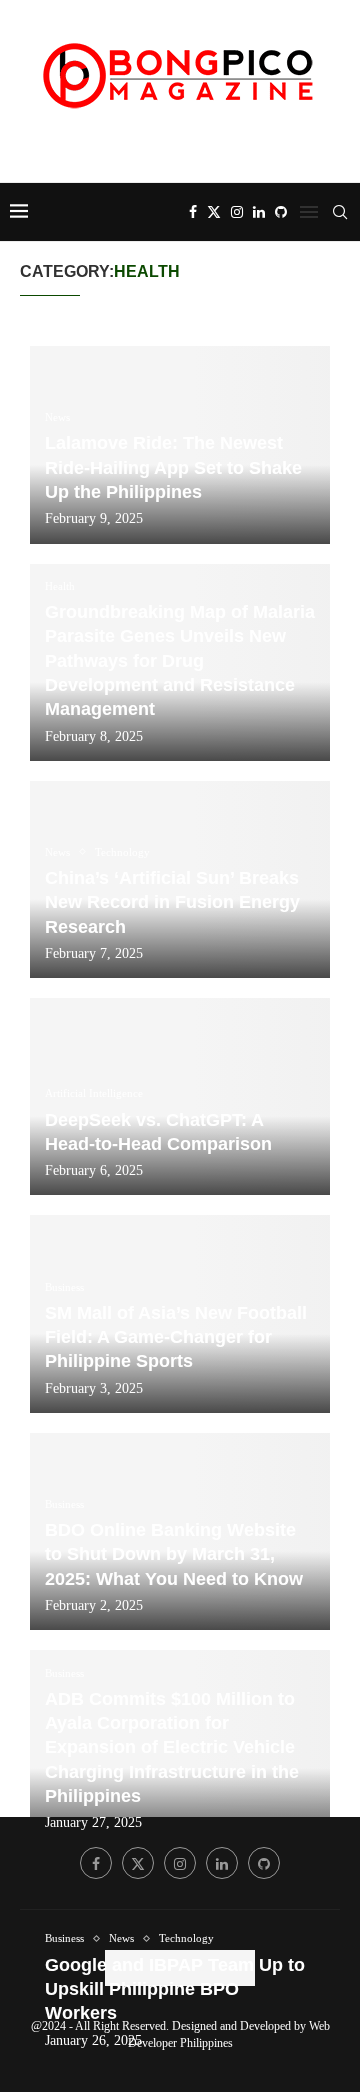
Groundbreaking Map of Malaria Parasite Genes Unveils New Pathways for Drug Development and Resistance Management (180, 660)
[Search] (340, 212)
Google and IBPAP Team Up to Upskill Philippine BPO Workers (175, 1989)
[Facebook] (193, 212)
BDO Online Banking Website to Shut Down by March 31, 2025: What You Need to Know (174, 1554)
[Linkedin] (259, 212)
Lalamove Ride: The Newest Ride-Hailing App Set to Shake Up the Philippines (173, 467)
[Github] (281, 212)
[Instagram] (237, 212)
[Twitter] (214, 212)
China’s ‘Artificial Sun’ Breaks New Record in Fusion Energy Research (172, 902)
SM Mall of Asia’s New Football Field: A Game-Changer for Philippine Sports (176, 1337)
